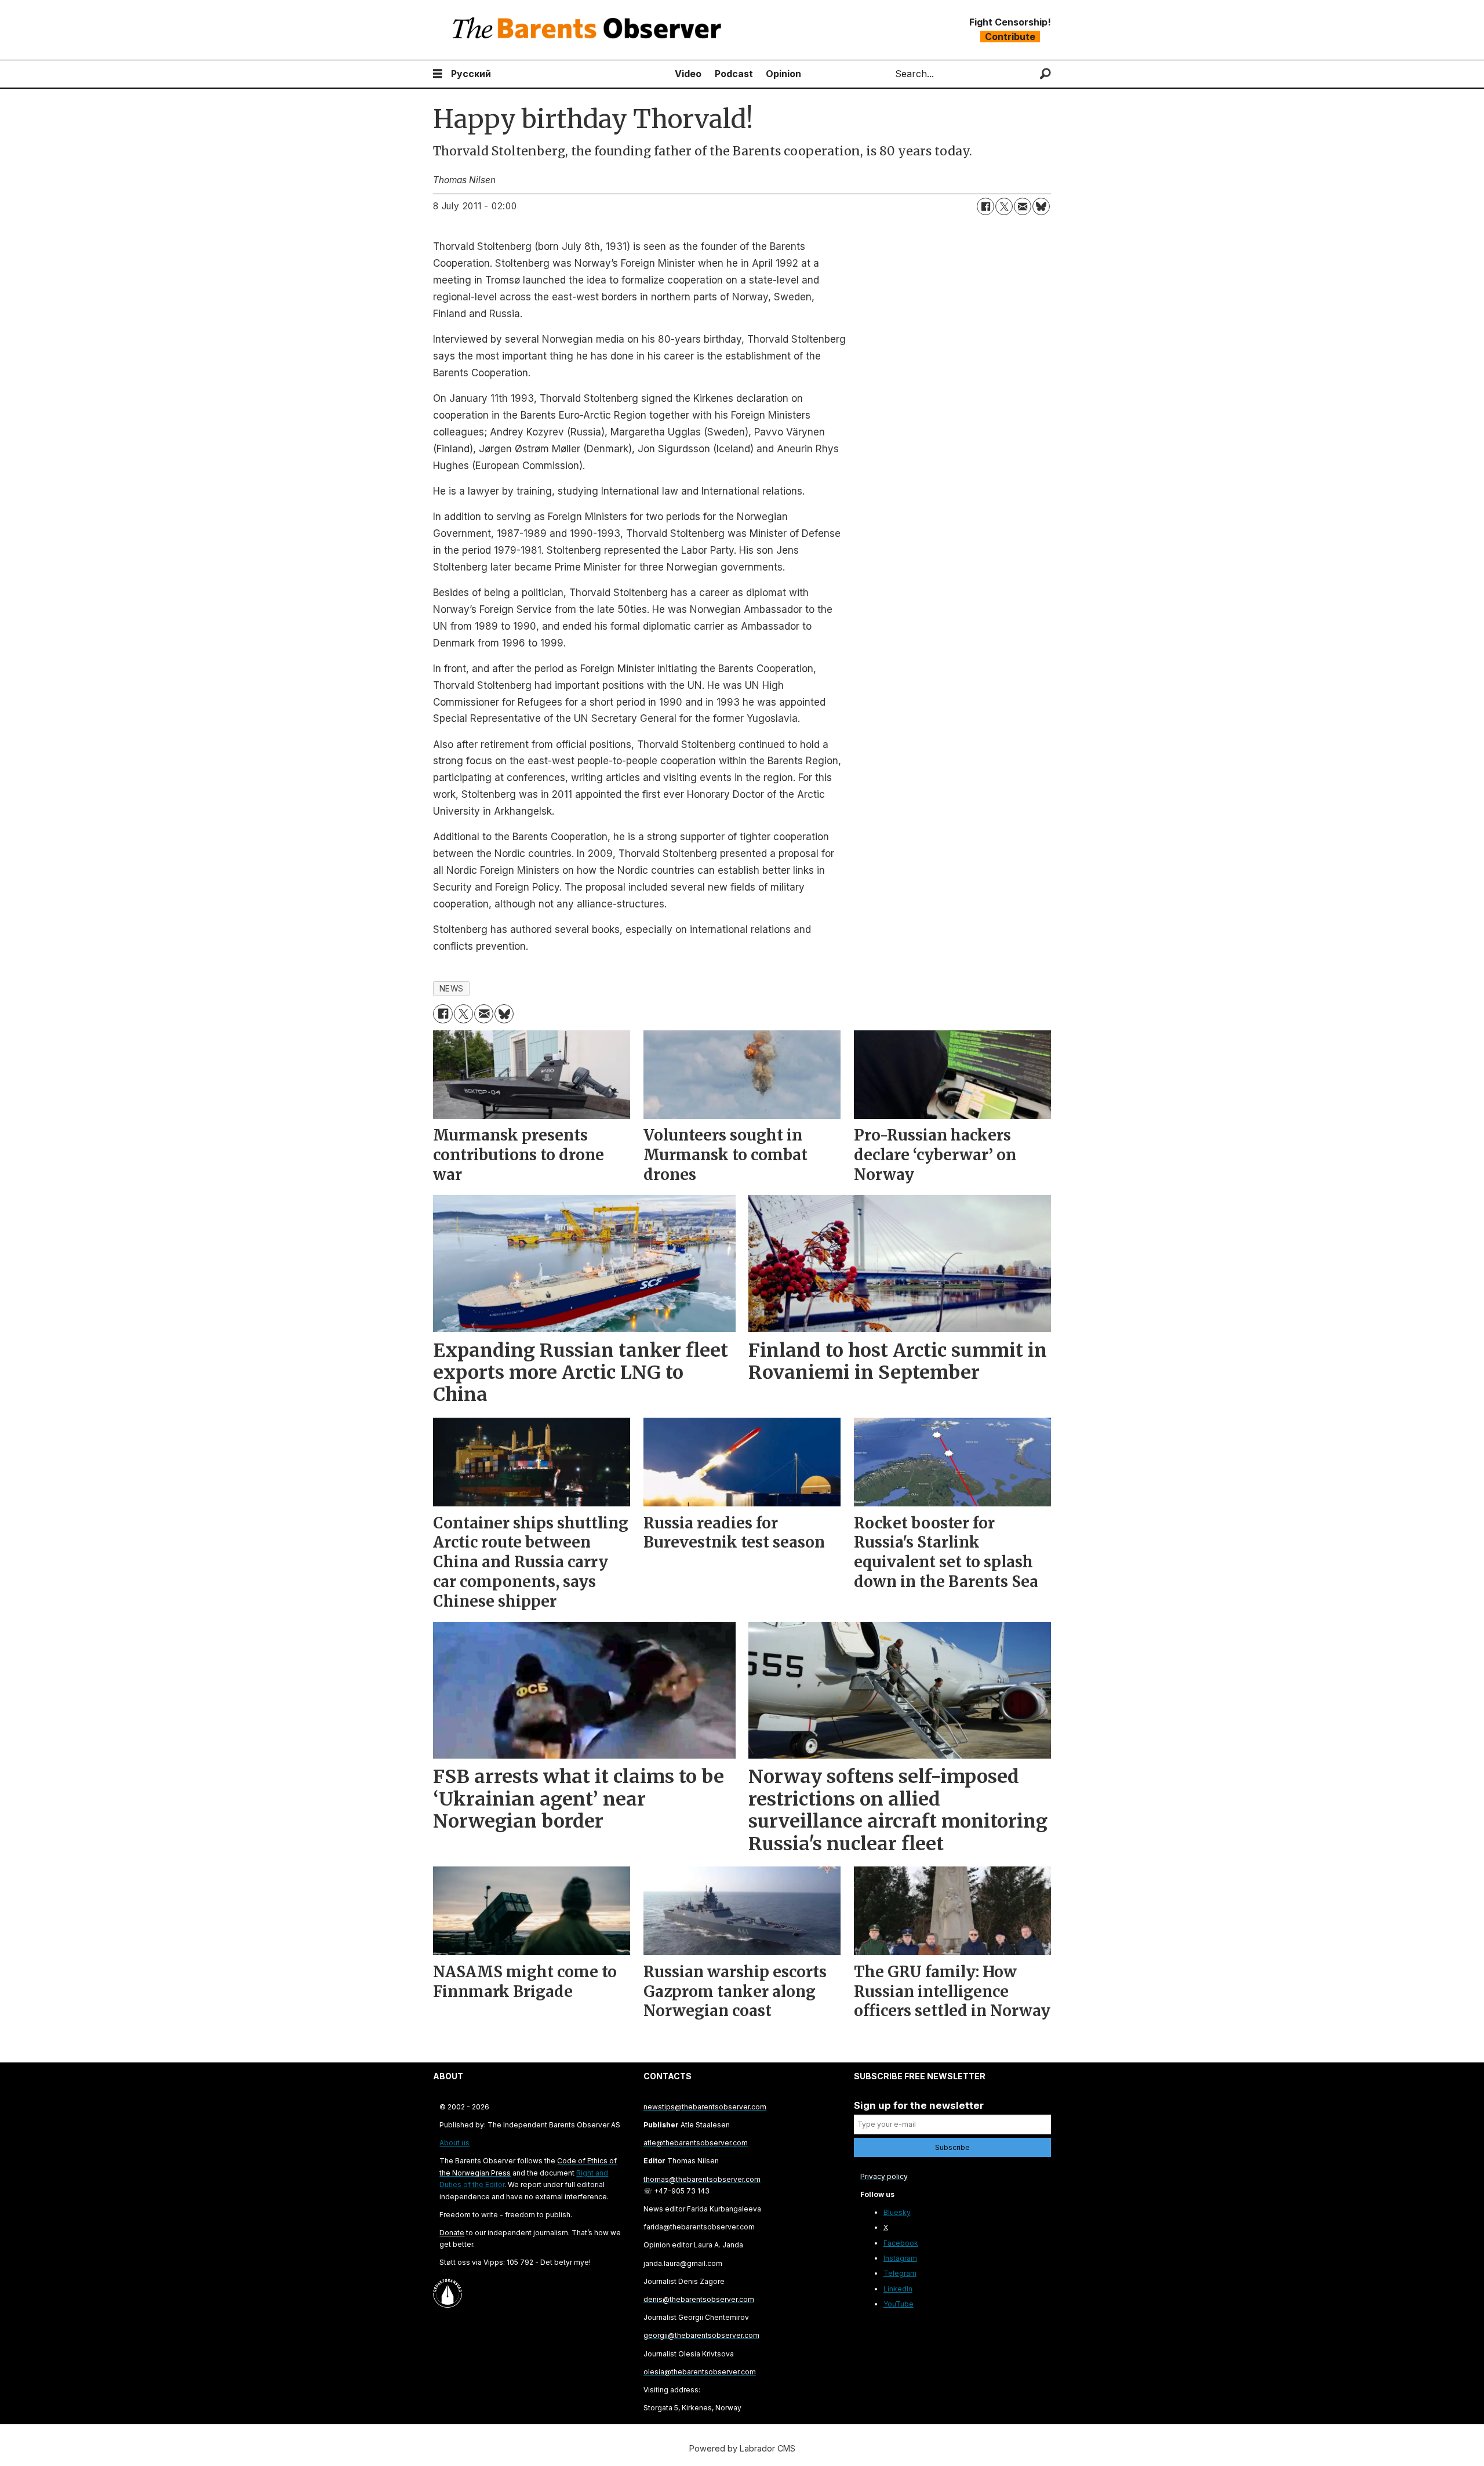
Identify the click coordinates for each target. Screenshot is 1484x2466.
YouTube (899, 2304)
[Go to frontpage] (590, 30)
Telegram (900, 2273)
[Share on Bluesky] (1041, 206)
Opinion (783, 74)
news (452, 989)
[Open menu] (438, 74)
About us (454, 2143)
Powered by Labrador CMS (742, 2448)
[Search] (1045, 74)
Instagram (900, 2258)
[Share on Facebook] (985, 206)
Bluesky (897, 2212)
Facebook (901, 2243)
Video (688, 74)
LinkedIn (898, 2289)
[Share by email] (1023, 206)
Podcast (734, 74)
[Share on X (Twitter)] (1004, 206)
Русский (471, 74)
